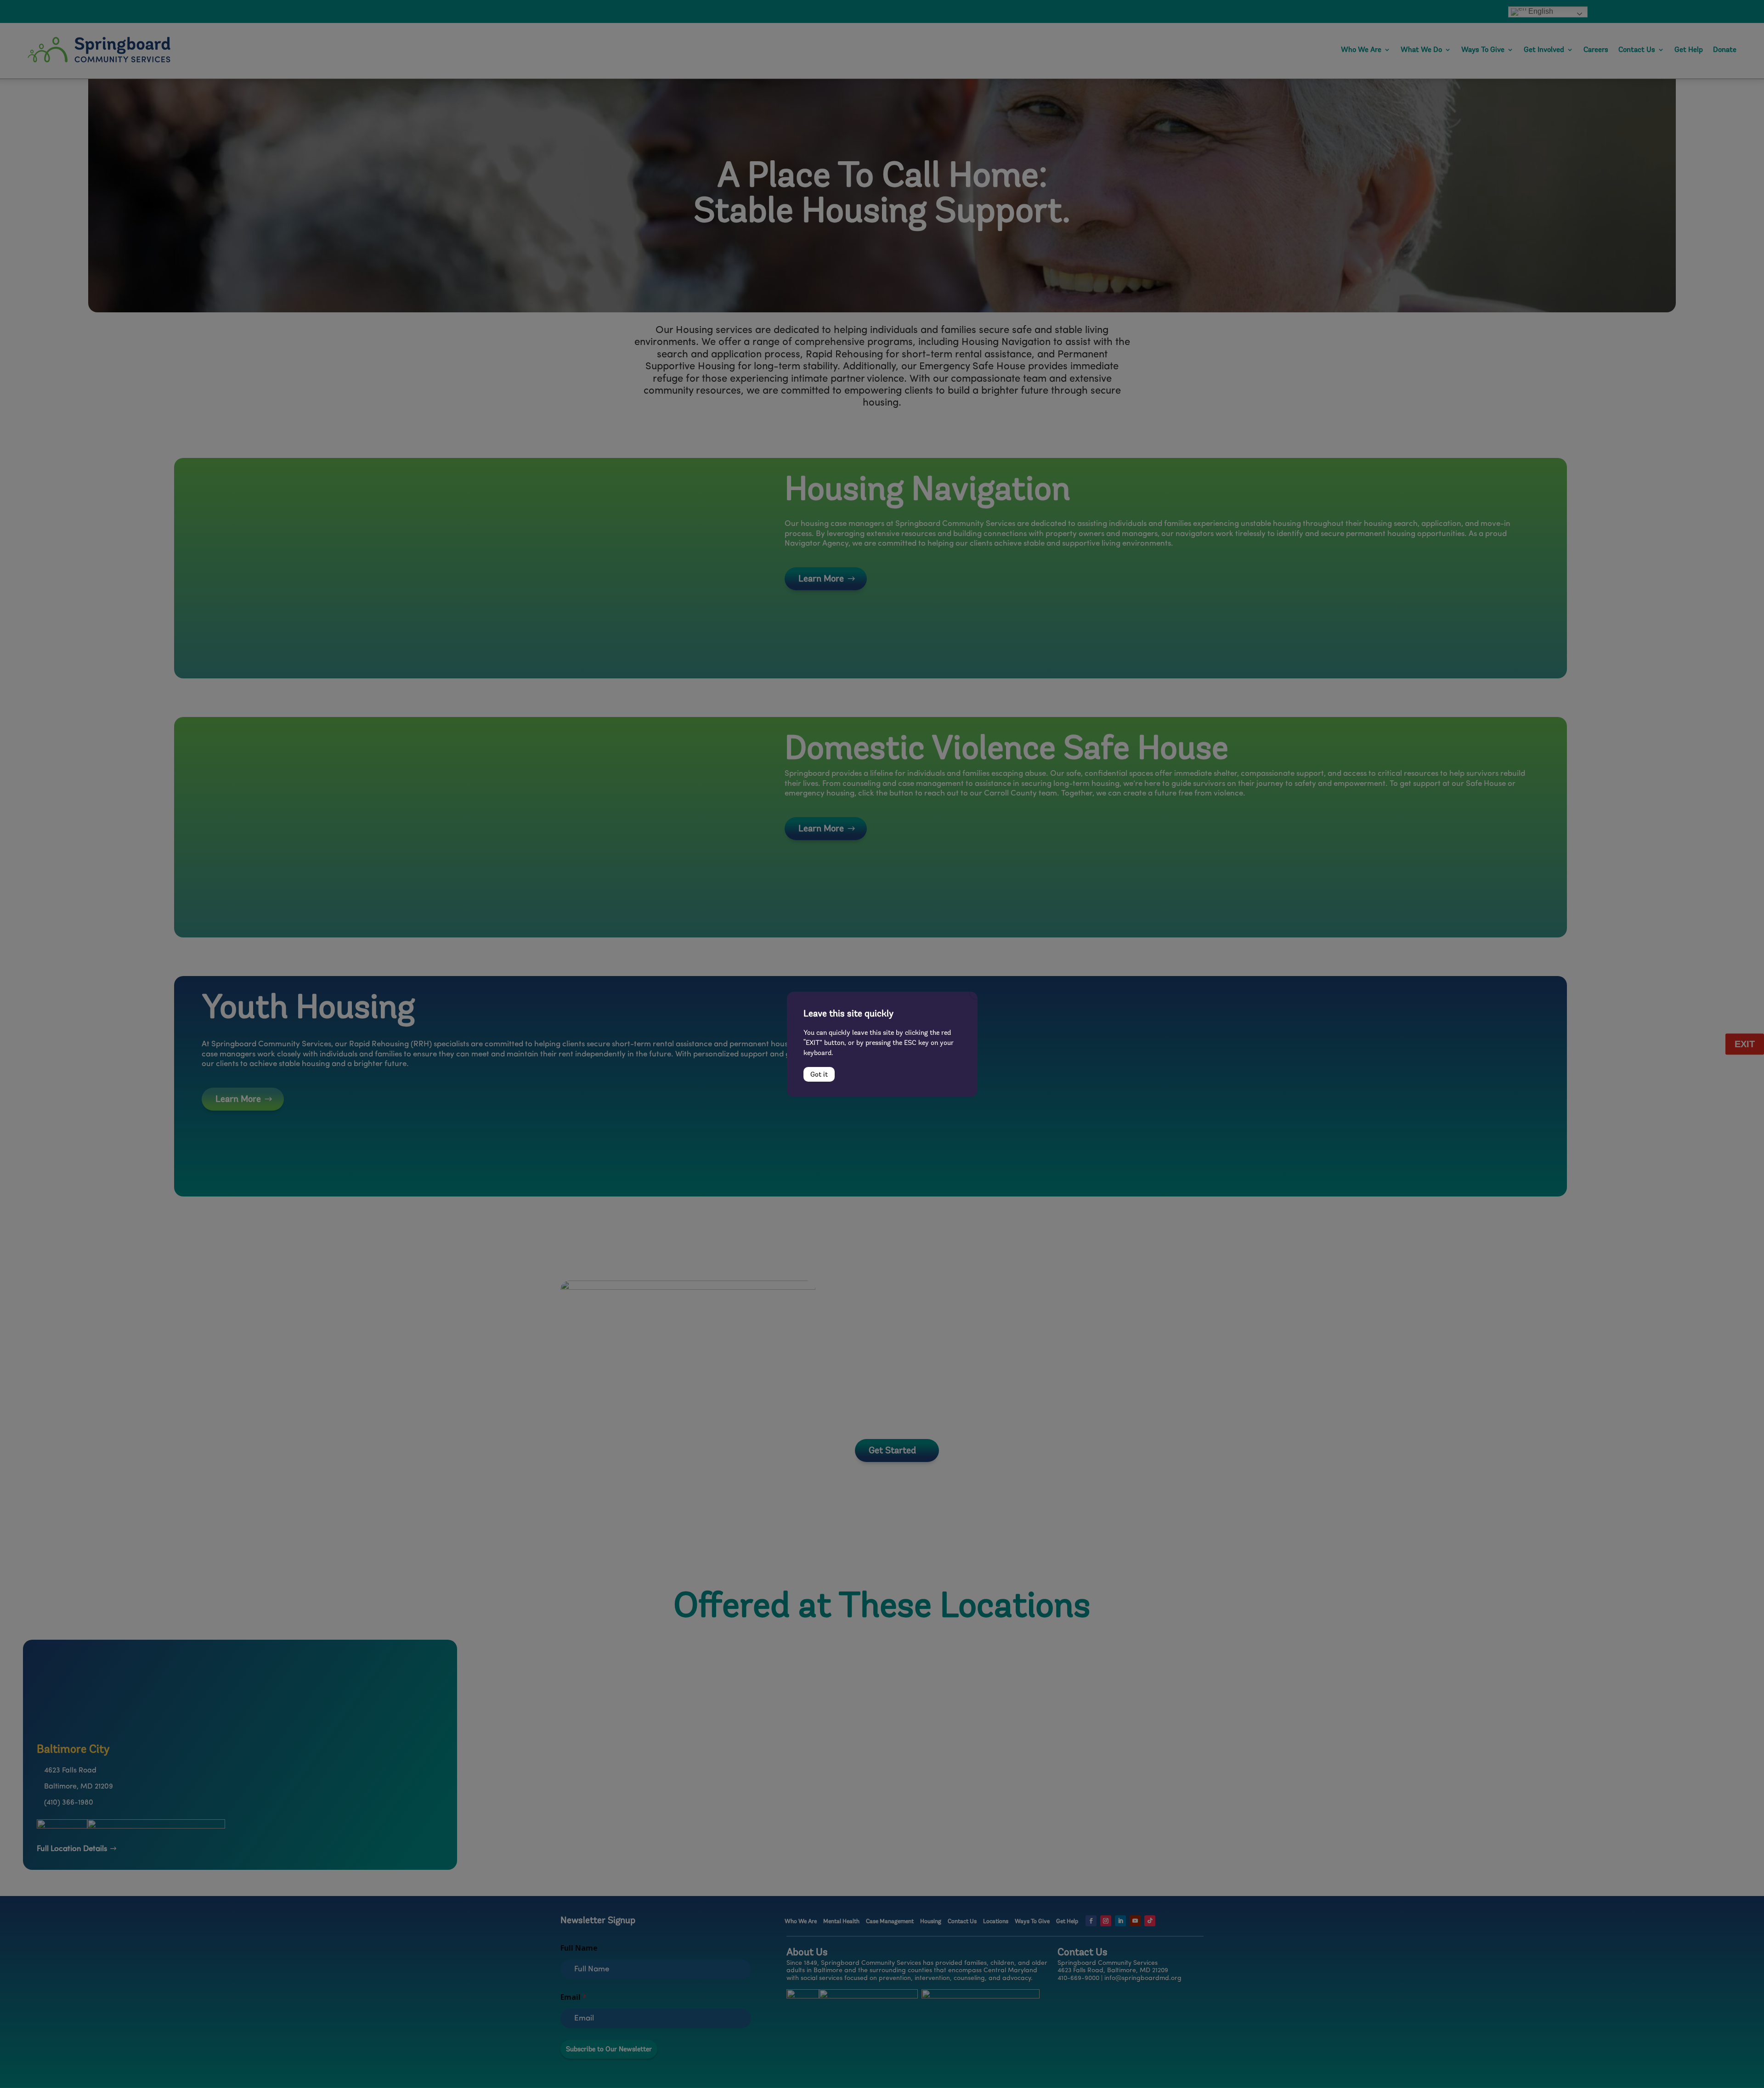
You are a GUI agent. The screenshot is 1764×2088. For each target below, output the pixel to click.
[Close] (977, 992)
